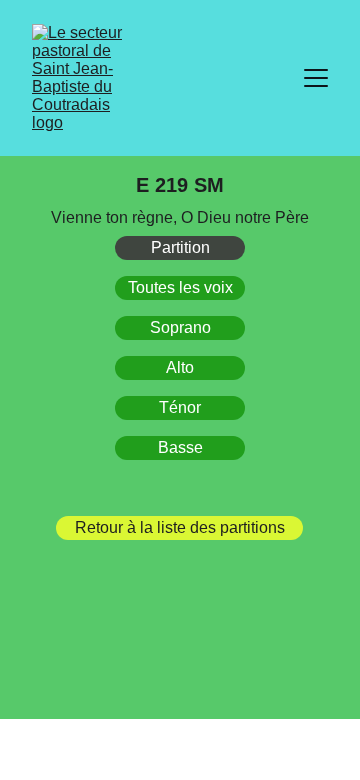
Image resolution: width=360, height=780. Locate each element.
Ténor (180, 407)
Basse (180, 447)
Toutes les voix (180, 287)
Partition (180, 247)
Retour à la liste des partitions (180, 527)
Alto (180, 367)
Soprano (180, 327)
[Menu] (316, 78)
